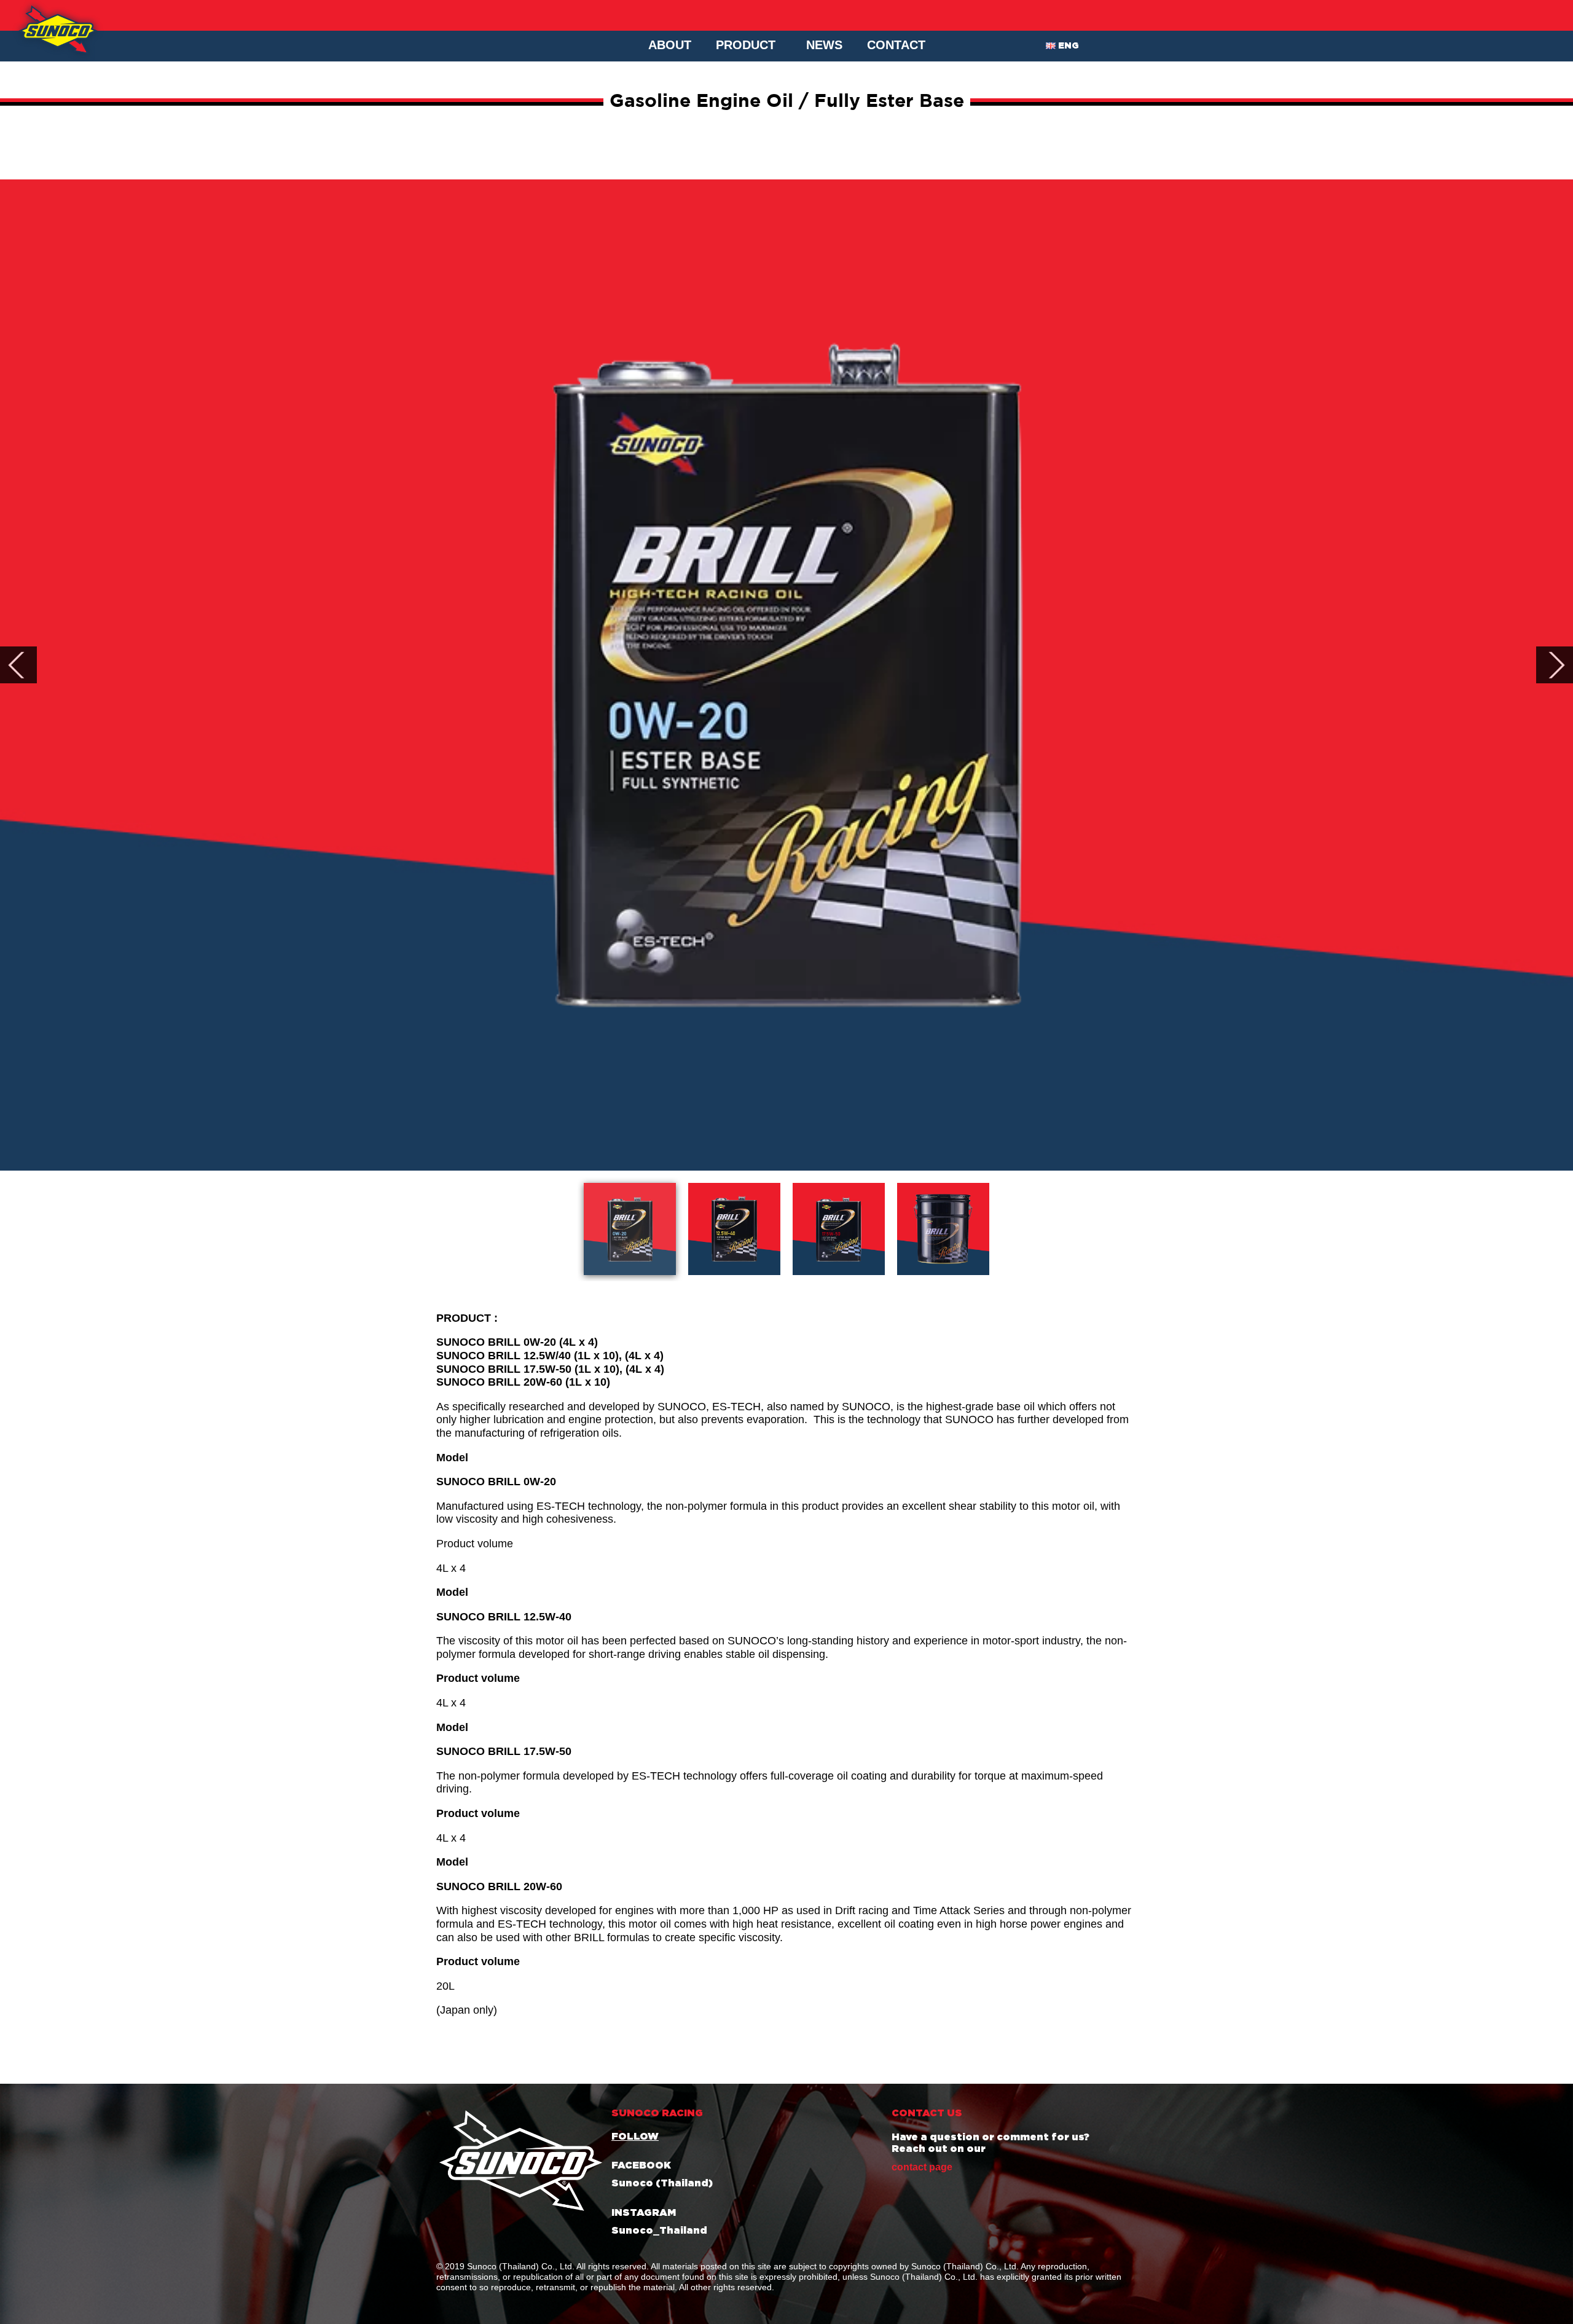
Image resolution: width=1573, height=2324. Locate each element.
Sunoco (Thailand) (662, 2183)
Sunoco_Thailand (659, 2231)
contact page (922, 2167)
